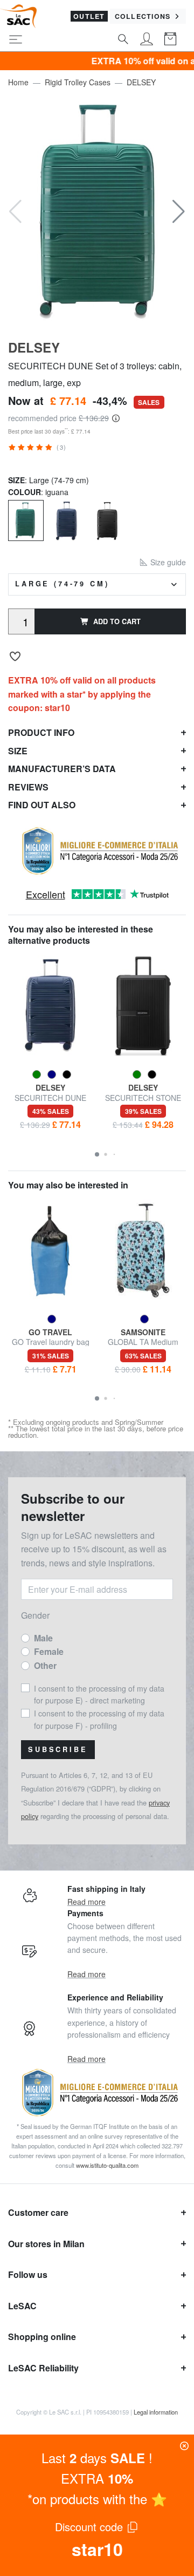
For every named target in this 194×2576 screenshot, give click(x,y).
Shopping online (42, 2337)
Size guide (167, 562)
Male (43, 1638)
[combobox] (97, 584)
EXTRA (97, 2478)
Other (45, 1665)
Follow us (28, 2274)
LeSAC (22, 2306)
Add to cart (117, 621)
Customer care (38, 2212)
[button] (179, 212)
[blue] (67, 520)
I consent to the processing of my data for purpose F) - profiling (99, 1719)
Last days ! (97, 2457)
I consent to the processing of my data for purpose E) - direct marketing (99, 1694)
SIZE (18, 751)
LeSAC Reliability (43, 2368)
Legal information (156, 2412)
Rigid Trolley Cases (78, 82)
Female (49, 1651)
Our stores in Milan (46, 2244)
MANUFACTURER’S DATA (62, 769)
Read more (86, 1902)
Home (18, 82)
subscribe (58, 1749)
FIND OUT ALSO (42, 805)
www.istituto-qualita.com (107, 2165)
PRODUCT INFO (41, 732)
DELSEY (141, 82)
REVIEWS (28, 787)
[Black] (107, 520)
